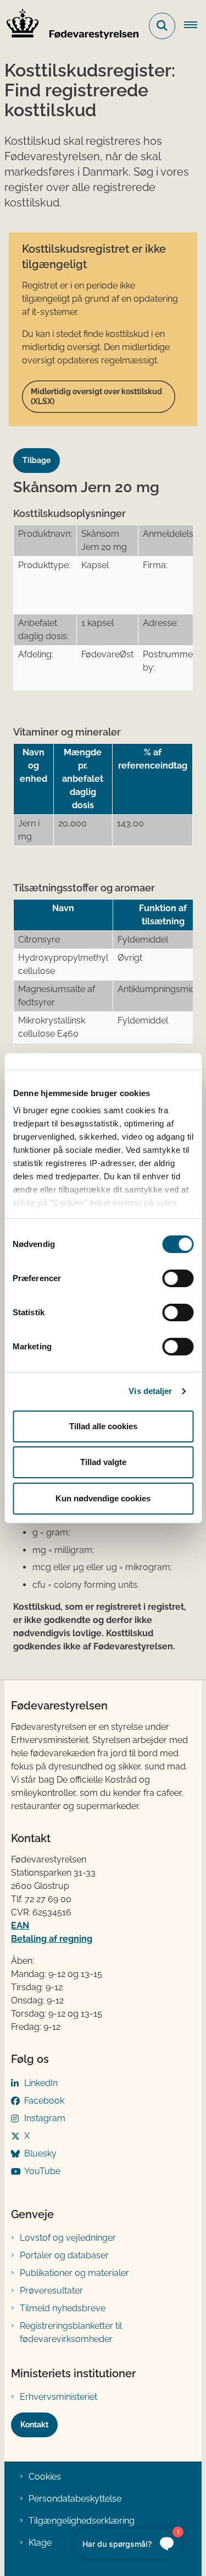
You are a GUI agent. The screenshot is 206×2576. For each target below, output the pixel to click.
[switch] (178, 1278)
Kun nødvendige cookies (103, 1498)
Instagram (45, 2118)
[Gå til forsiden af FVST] (69, 26)
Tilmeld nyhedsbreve (63, 2308)
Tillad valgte (103, 1462)
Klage (40, 2543)
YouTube (42, 2171)
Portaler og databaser (64, 2255)
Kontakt (34, 2425)
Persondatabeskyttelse (75, 2499)
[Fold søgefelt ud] (162, 26)
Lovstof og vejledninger (68, 2238)
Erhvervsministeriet (59, 2397)
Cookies (45, 2477)
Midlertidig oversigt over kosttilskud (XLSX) (96, 396)
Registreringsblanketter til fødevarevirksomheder (71, 2332)
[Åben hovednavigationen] (195, 26)
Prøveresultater (51, 2291)
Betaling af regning (52, 1939)
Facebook (44, 2101)
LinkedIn (41, 2083)
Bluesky (40, 2153)
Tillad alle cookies (103, 1426)
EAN (20, 1926)
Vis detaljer (150, 1391)
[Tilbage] (41, 450)
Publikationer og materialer (74, 2273)
